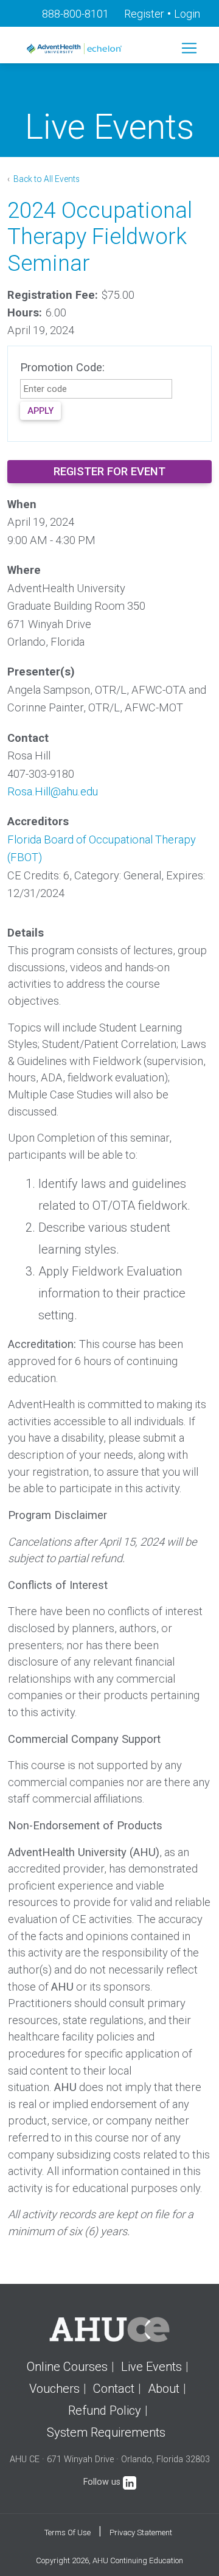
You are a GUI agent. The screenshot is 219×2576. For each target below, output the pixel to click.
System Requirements (106, 2432)
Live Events (151, 2367)
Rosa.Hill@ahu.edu (53, 791)
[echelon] (75, 48)
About (164, 2389)
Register (144, 14)
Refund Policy (105, 2410)
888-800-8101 (75, 14)
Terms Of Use (68, 2532)
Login (187, 14)
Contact (114, 2389)
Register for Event (109, 471)
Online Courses (67, 2367)
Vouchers (54, 2389)
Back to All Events (46, 179)
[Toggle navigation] (189, 48)
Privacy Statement (141, 2532)
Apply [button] (40, 411)
